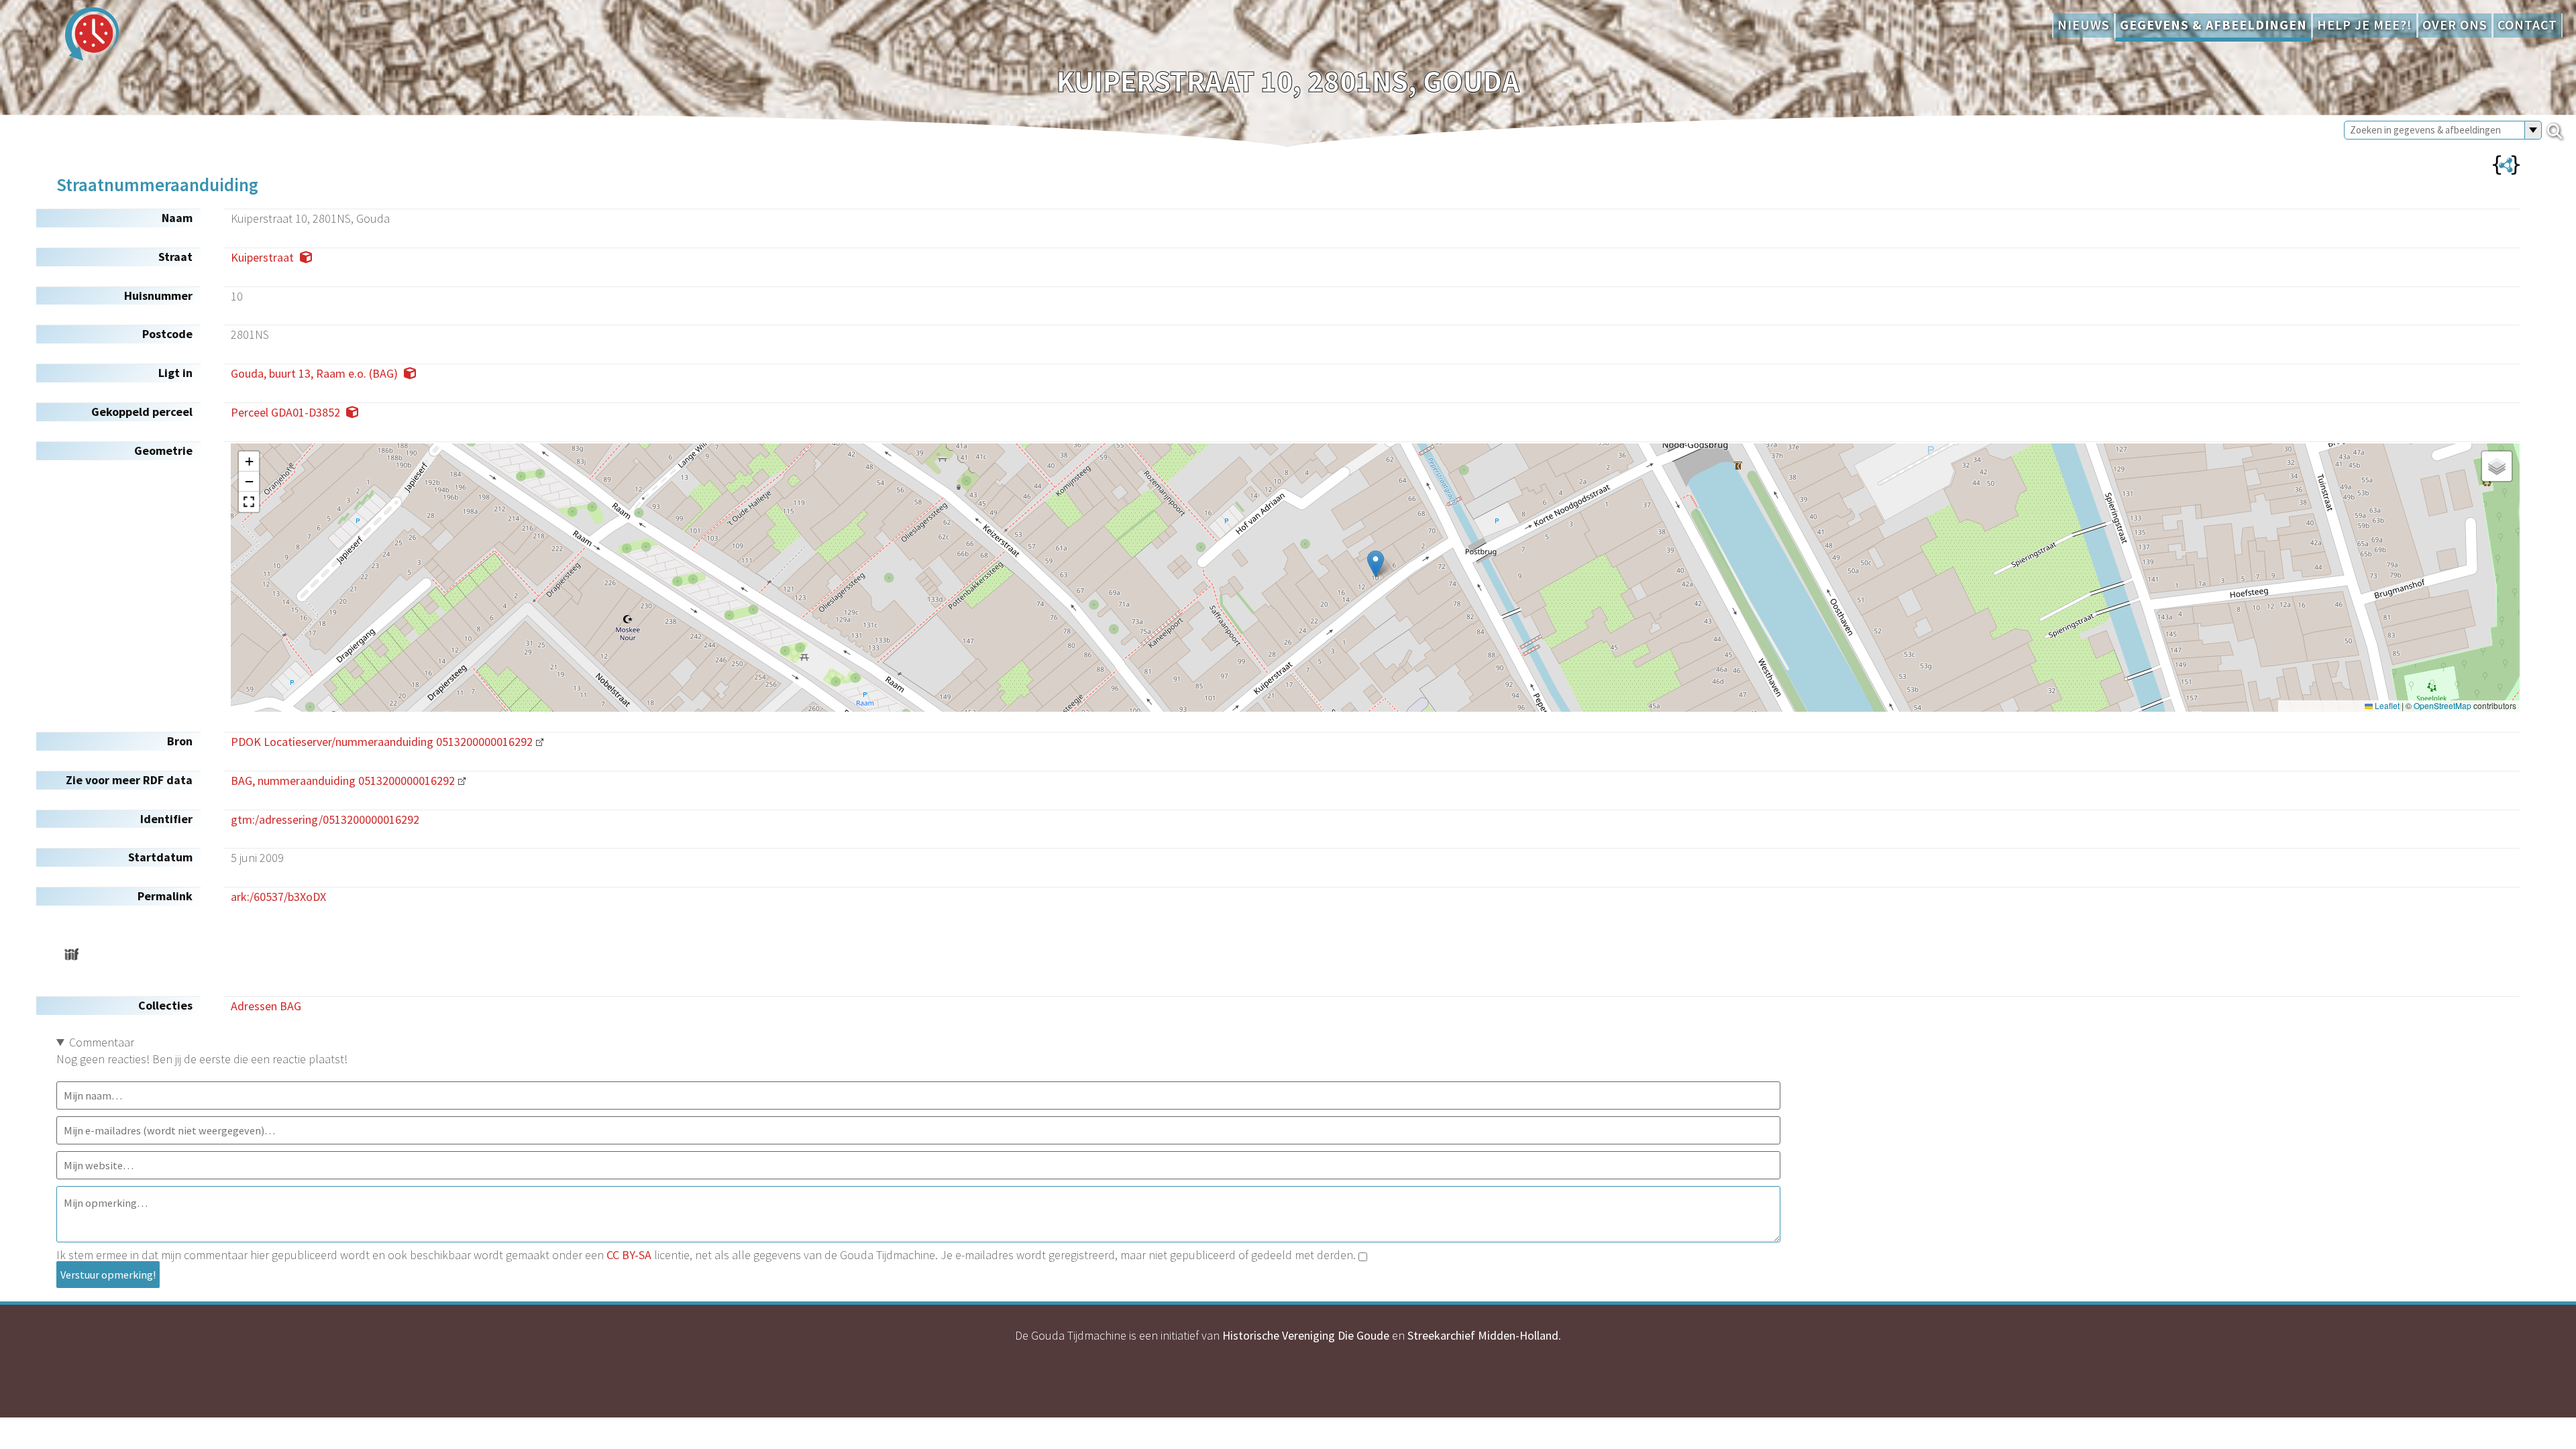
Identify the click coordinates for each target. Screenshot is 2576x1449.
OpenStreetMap (2443, 706)
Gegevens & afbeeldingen (2213, 25)
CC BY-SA (629, 1255)
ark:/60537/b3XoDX (278, 897)
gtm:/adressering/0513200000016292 (325, 819)
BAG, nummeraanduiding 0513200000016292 (343, 781)
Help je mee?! (2365, 25)
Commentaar (102, 1042)
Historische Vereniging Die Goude (1306, 1335)
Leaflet (2386, 706)
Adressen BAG (266, 1006)
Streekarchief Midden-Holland (1483, 1335)
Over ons (2455, 25)
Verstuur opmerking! (108, 1275)
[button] (1376, 564)
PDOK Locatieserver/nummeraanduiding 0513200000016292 (382, 742)
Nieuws (2084, 25)
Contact (2527, 25)
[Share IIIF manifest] (71, 954)
